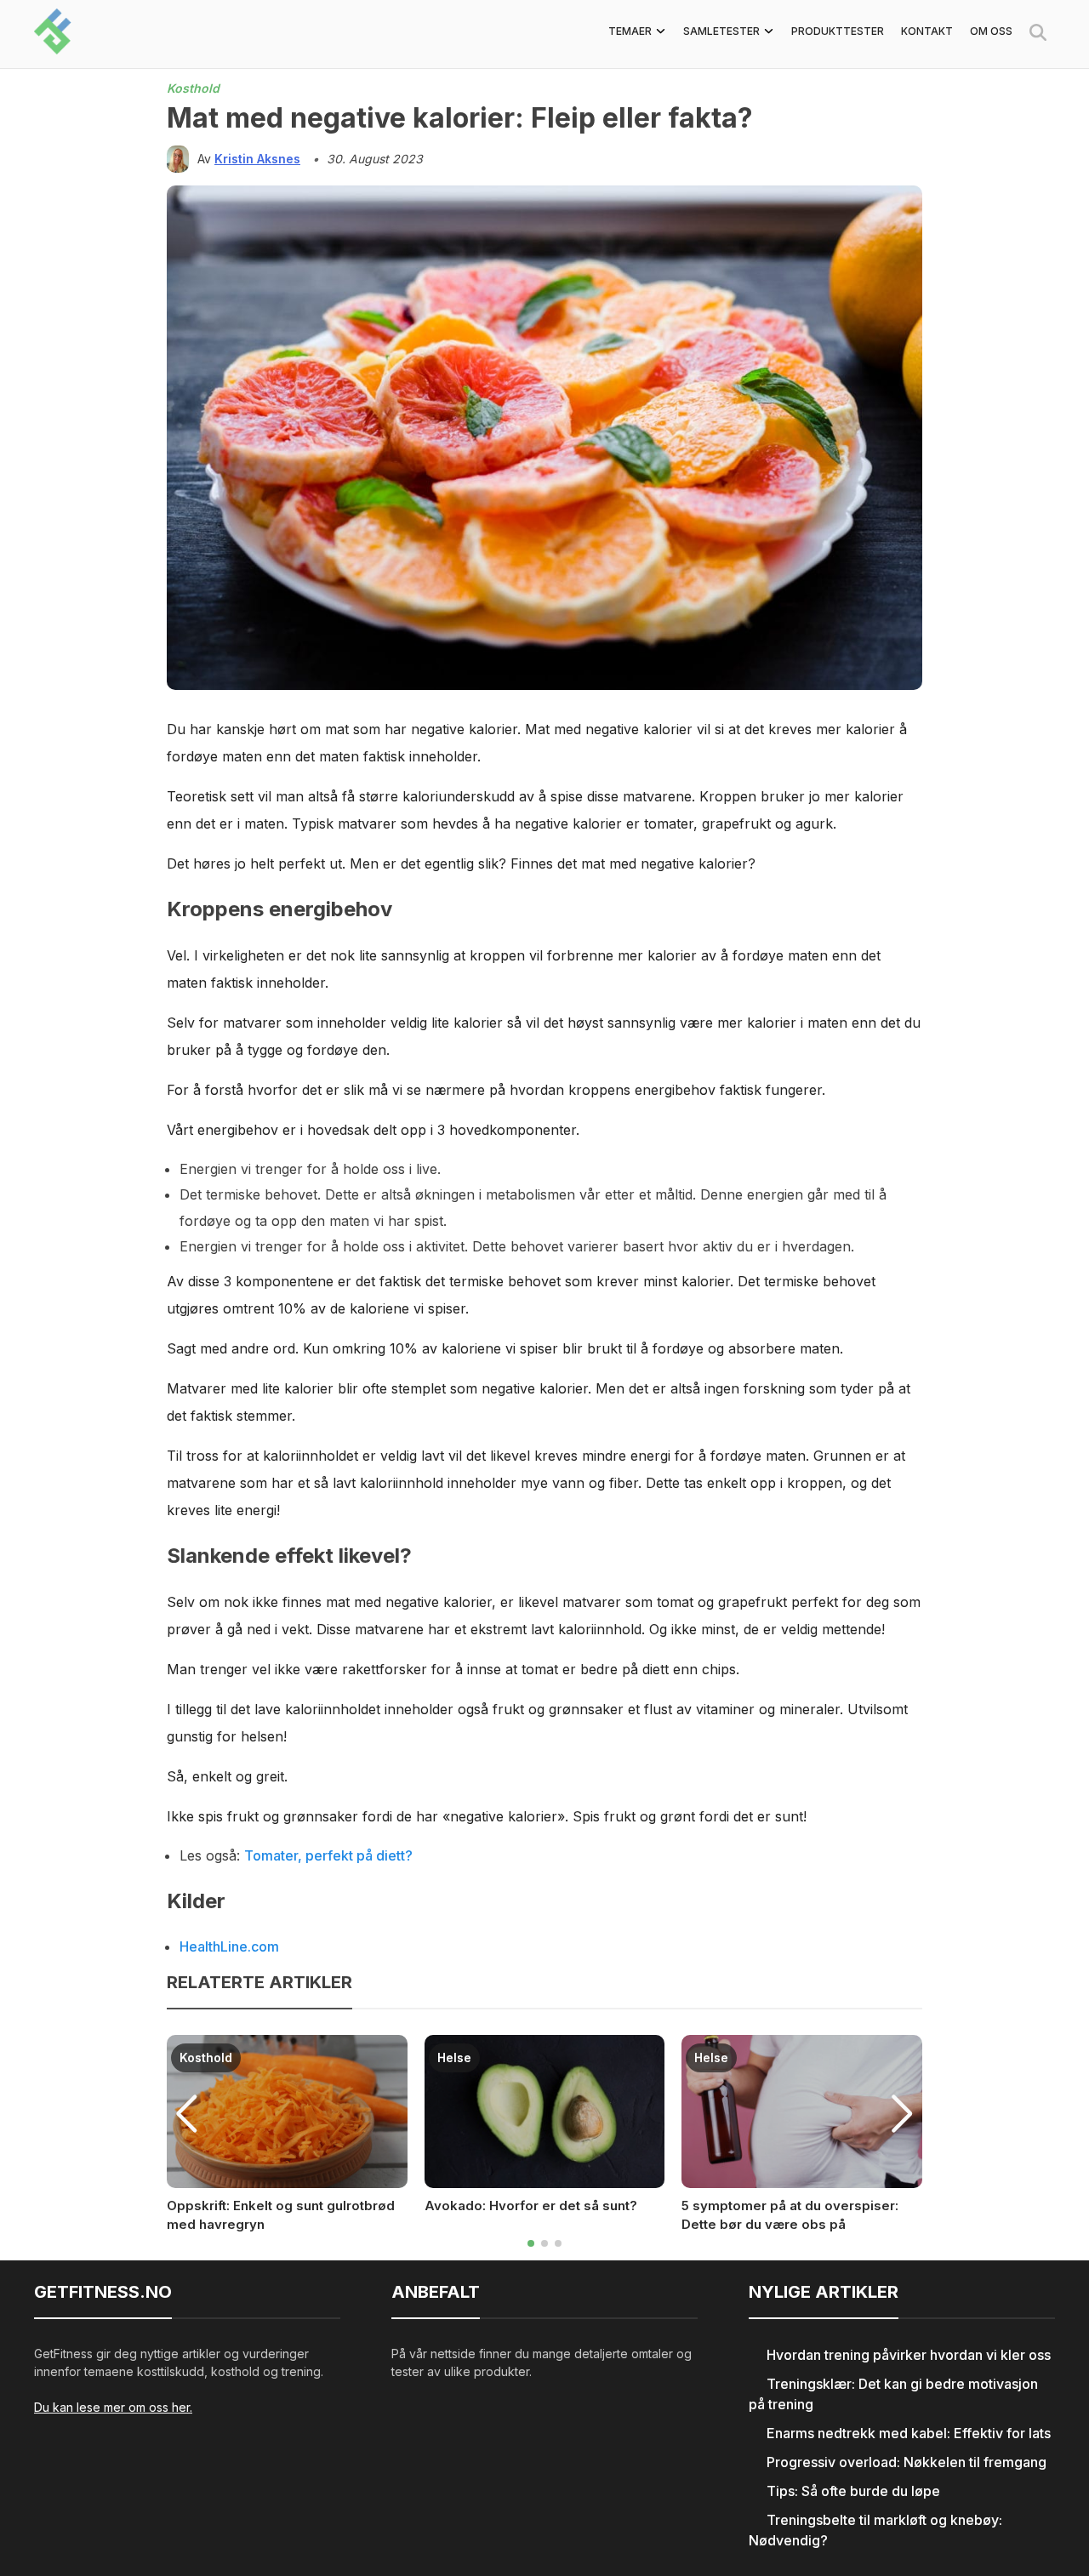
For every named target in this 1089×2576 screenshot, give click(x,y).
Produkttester (838, 31)
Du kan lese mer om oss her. (113, 2407)
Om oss (991, 31)
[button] (531, 2243)
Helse (454, 2057)
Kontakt (927, 31)
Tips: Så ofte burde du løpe (853, 2491)
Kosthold (193, 88)
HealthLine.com (229, 1946)
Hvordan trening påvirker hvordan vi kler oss (909, 2355)
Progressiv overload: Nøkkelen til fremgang (907, 2462)
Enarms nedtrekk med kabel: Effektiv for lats (909, 2433)
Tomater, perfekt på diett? (328, 1855)
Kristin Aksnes (257, 159)
